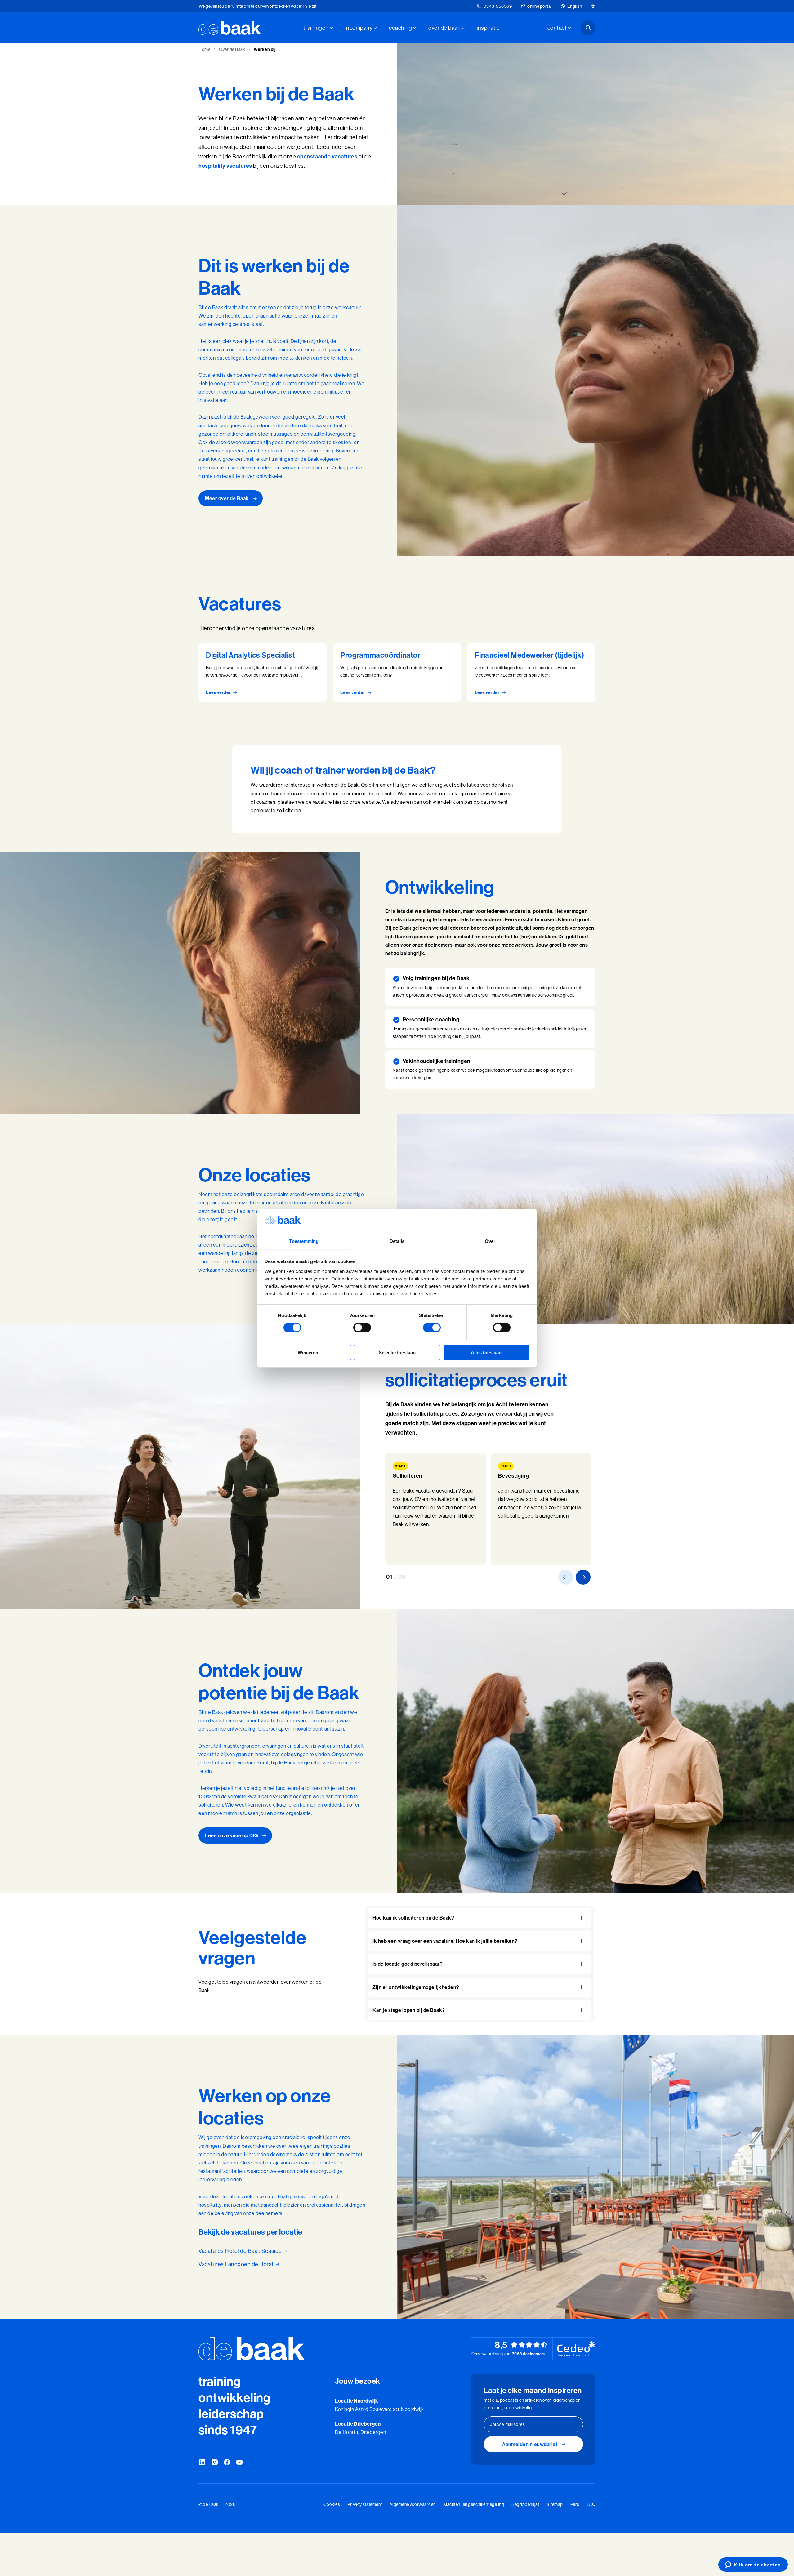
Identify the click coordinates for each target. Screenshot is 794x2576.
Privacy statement (365, 2504)
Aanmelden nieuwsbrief (530, 2444)
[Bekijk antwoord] (582, 1918)
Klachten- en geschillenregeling (474, 2504)
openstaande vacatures (327, 156)
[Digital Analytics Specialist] (263, 673)
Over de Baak (444, 28)
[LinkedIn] (202, 2463)
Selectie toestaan (397, 1352)
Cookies (332, 2504)
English (575, 6)
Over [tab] (490, 1241)
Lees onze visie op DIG (232, 1835)
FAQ (591, 2504)
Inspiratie (488, 28)
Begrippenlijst (525, 2504)
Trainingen (316, 28)
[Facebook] (227, 2463)
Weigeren (308, 1352)
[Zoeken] (588, 28)
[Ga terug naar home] (230, 28)
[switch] (362, 1328)
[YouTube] (239, 2463)
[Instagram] (215, 2463)
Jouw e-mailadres (507, 2424)
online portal (540, 6)
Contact (557, 28)
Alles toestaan (486, 1352)
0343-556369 (498, 6)
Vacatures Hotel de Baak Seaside (240, 2251)
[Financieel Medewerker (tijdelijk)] (531, 673)
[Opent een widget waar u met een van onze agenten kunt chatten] (753, 2565)
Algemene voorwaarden (413, 2504)
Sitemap (555, 2504)
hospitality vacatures (225, 166)
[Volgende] (583, 1577)
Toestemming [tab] (304, 1241)
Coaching (400, 28)
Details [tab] (397, 1241)
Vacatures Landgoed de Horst (236, 2264)
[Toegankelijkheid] (593, 6)
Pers (575, 2504)
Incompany (359, 28)
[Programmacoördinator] (397, 673)
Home (204, 49)
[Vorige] (566, 1577)
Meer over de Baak (227, 498)
